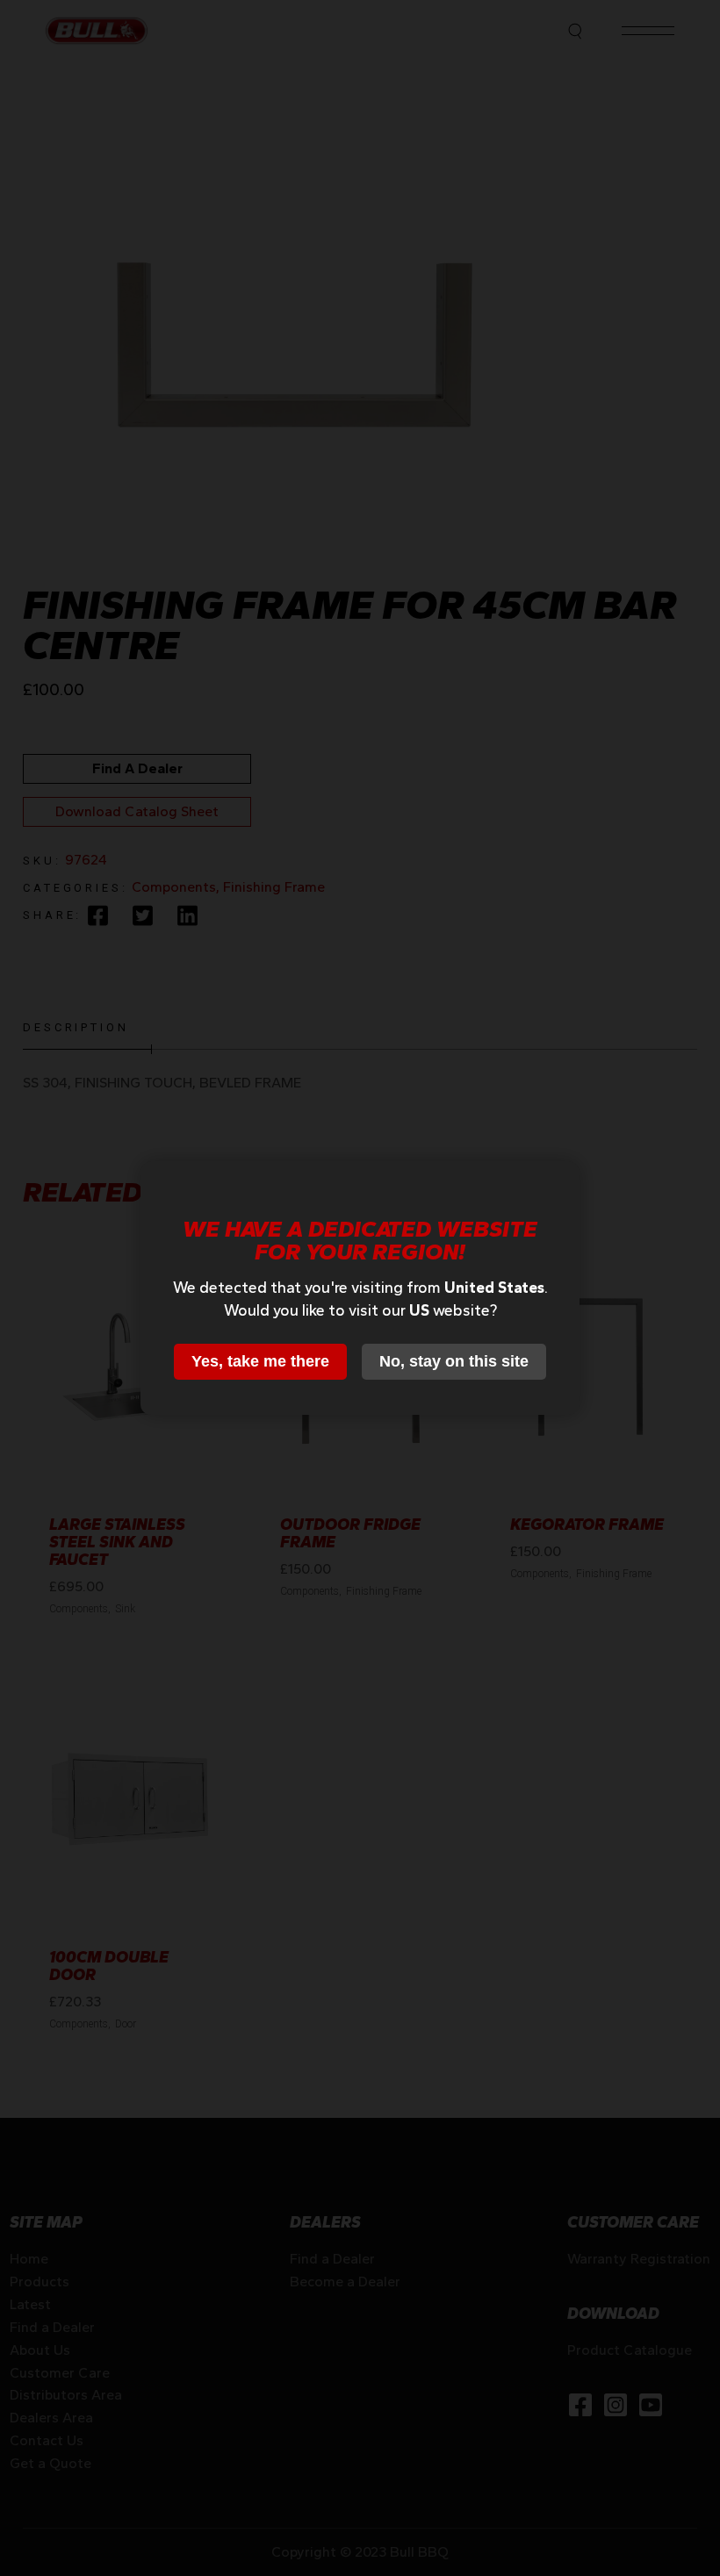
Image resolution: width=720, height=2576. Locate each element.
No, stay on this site (454, 1361)
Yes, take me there (260, 1361)
